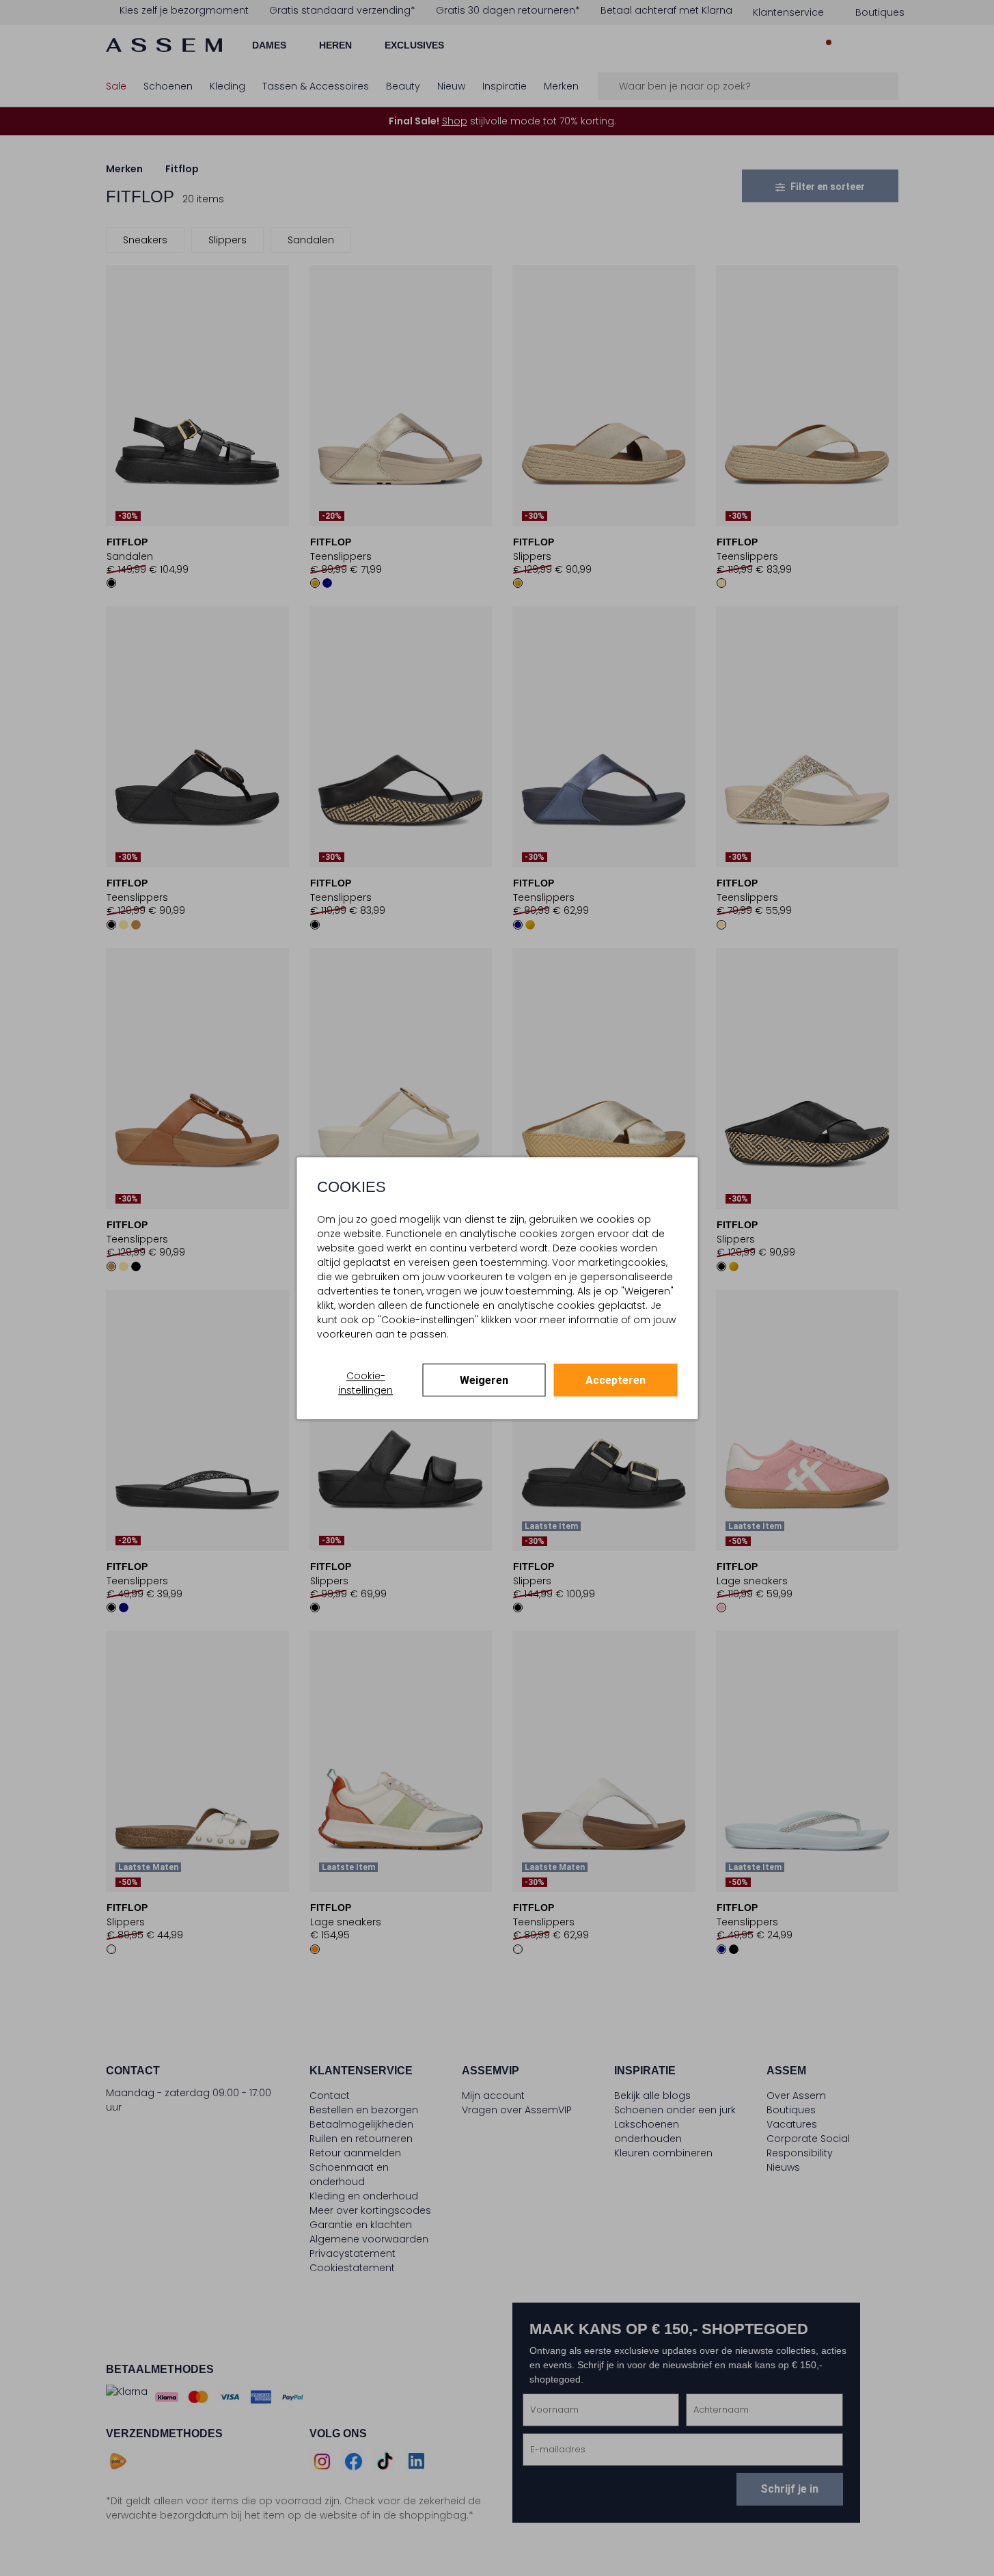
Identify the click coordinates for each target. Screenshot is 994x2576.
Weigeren (484, 1380)
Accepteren (616, 1380)
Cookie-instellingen (365, 1383)
